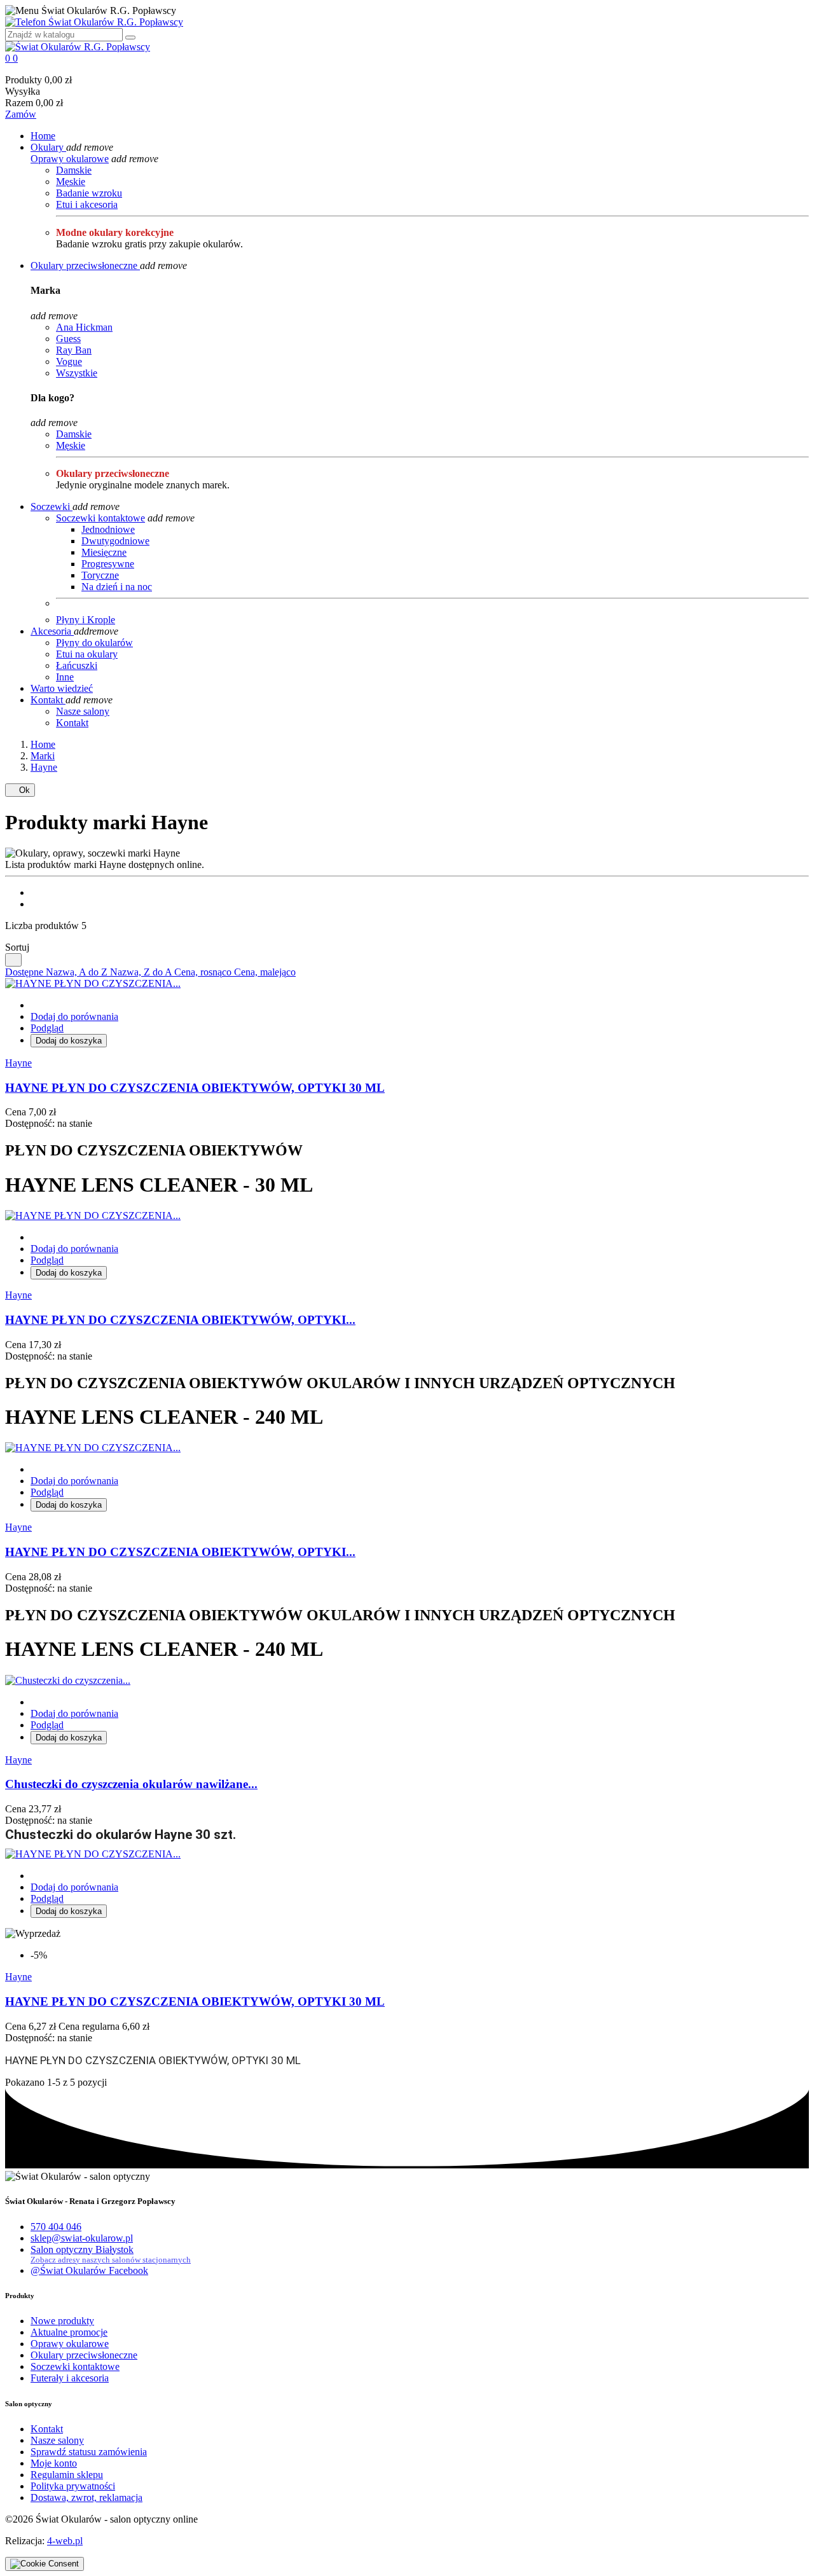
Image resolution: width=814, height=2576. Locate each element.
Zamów (21, 114)
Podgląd (47, 1028)
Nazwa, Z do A (142, 972)
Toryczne (100, 575)
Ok (20, 790)
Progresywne (108, 564)
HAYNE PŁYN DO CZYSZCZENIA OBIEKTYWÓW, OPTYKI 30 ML (195, 1088)
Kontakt (72, 723)
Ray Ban (74, 350)
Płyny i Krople (86, 620)
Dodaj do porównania (74, 1016)
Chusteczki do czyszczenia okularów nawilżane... (131, 1784)
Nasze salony (83, 711)
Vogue (69, 362)
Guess (68, 339)
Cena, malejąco (265, 972)
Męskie (71, 182)
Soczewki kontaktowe (100, 518)
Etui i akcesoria (87, 204)
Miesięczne (104, 552)
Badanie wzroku (89, 193)
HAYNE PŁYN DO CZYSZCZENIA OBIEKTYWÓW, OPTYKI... (180, 1320)
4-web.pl (65, 2541)
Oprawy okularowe (70, 159)
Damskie (74, 170)
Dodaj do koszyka (69, 1041)
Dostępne (25, 972)
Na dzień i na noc (117, 587)
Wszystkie (77, 373)
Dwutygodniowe (115, 541)
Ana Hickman (84, 327)
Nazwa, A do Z (78, 972)
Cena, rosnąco (204, 972)
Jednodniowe (108, 529)
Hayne (18, 1063)
